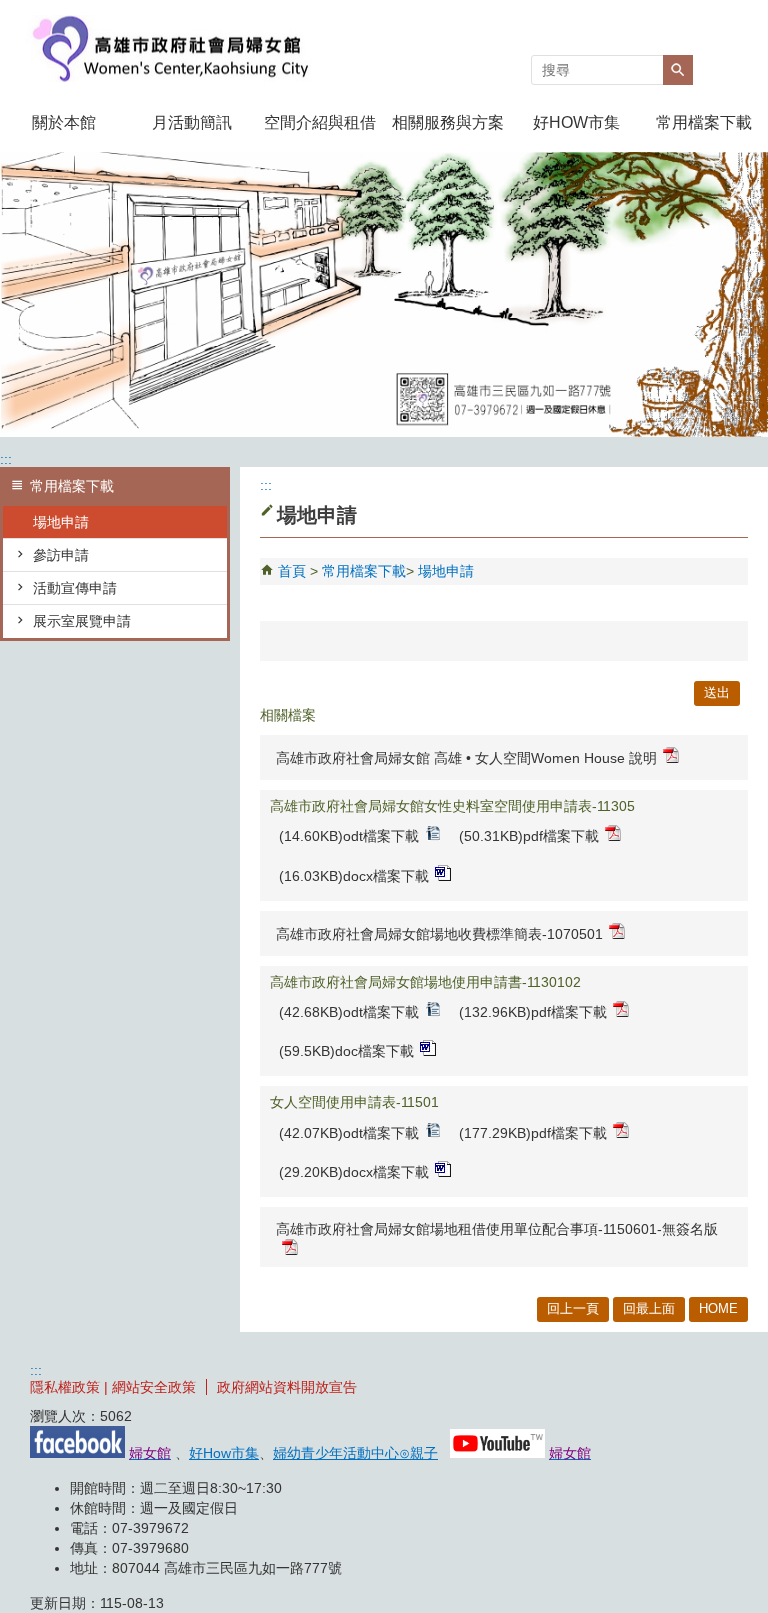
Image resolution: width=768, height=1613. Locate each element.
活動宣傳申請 (75, 588)
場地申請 (61, 522)
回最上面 (649, 1308)
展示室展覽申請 (82, 621)
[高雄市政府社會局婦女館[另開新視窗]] (384, 294)
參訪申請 (61, 555)
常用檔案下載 (704, 122)
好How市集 (224, 1453)
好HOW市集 (576, 122)
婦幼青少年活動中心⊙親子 (355, 1453)
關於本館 (64, 122)
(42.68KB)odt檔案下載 (349, 1012)
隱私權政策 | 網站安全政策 (113, 1387)
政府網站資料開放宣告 (287, 1387)
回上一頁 (573, 1308)
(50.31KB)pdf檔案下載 (529, 836)
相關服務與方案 (448, 122)
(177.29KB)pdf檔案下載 (533, 1133)
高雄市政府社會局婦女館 (169, 48)
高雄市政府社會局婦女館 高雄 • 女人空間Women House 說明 (466, 758)
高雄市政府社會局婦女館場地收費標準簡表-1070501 (439, 934)
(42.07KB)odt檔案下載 (349, 1133)
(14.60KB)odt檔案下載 (349, 836)
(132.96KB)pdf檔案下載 (533, 1012)
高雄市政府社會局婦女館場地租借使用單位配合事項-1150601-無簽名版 (497, 1229)
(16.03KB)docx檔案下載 (354, 876)
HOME (718, 1308)
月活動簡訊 (192, 122)
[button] (678, 70)
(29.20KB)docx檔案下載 (354, 1172)
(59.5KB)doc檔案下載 (346, 1051)
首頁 (292, 571)
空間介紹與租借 (320, 122)
